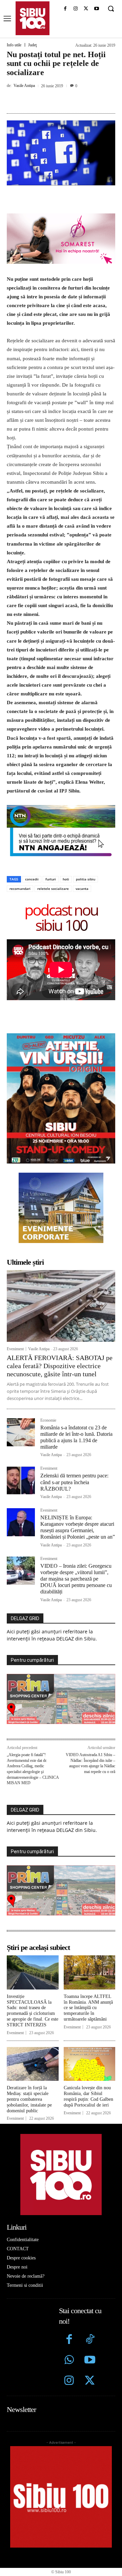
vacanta (82, 889)
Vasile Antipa (24, 86)
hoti (66, 879)
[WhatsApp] (82, 101)
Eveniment (15, 1349)
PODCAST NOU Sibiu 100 (61, 917)
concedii (32, 879)
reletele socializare (53, 889)
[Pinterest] (66, 101)
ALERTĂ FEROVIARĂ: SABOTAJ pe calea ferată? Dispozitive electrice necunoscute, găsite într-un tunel (60, 1366)
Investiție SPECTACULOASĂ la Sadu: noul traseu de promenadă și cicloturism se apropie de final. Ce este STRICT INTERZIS (33, 2011)
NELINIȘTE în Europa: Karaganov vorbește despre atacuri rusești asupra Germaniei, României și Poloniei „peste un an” (78, 1527)
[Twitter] (90, 2381)
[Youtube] (96, 9)
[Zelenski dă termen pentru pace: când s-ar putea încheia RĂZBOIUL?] (21, 1480)
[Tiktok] (90, 2340)
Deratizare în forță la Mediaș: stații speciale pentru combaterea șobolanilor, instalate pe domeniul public (29, 2099)
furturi (51, 879)
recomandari (20, 889)
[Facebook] (65, 9)
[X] (86, 9)
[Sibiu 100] (33, 18)
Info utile (14, 45)
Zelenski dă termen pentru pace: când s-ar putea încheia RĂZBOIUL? (74, 1482)
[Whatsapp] (69, 2361)
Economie (48, 1420)
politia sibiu (86, 879)
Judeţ (32, 45)
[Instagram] (76, 9)
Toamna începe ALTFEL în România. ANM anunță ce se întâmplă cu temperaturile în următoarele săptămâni (88, 2008)
